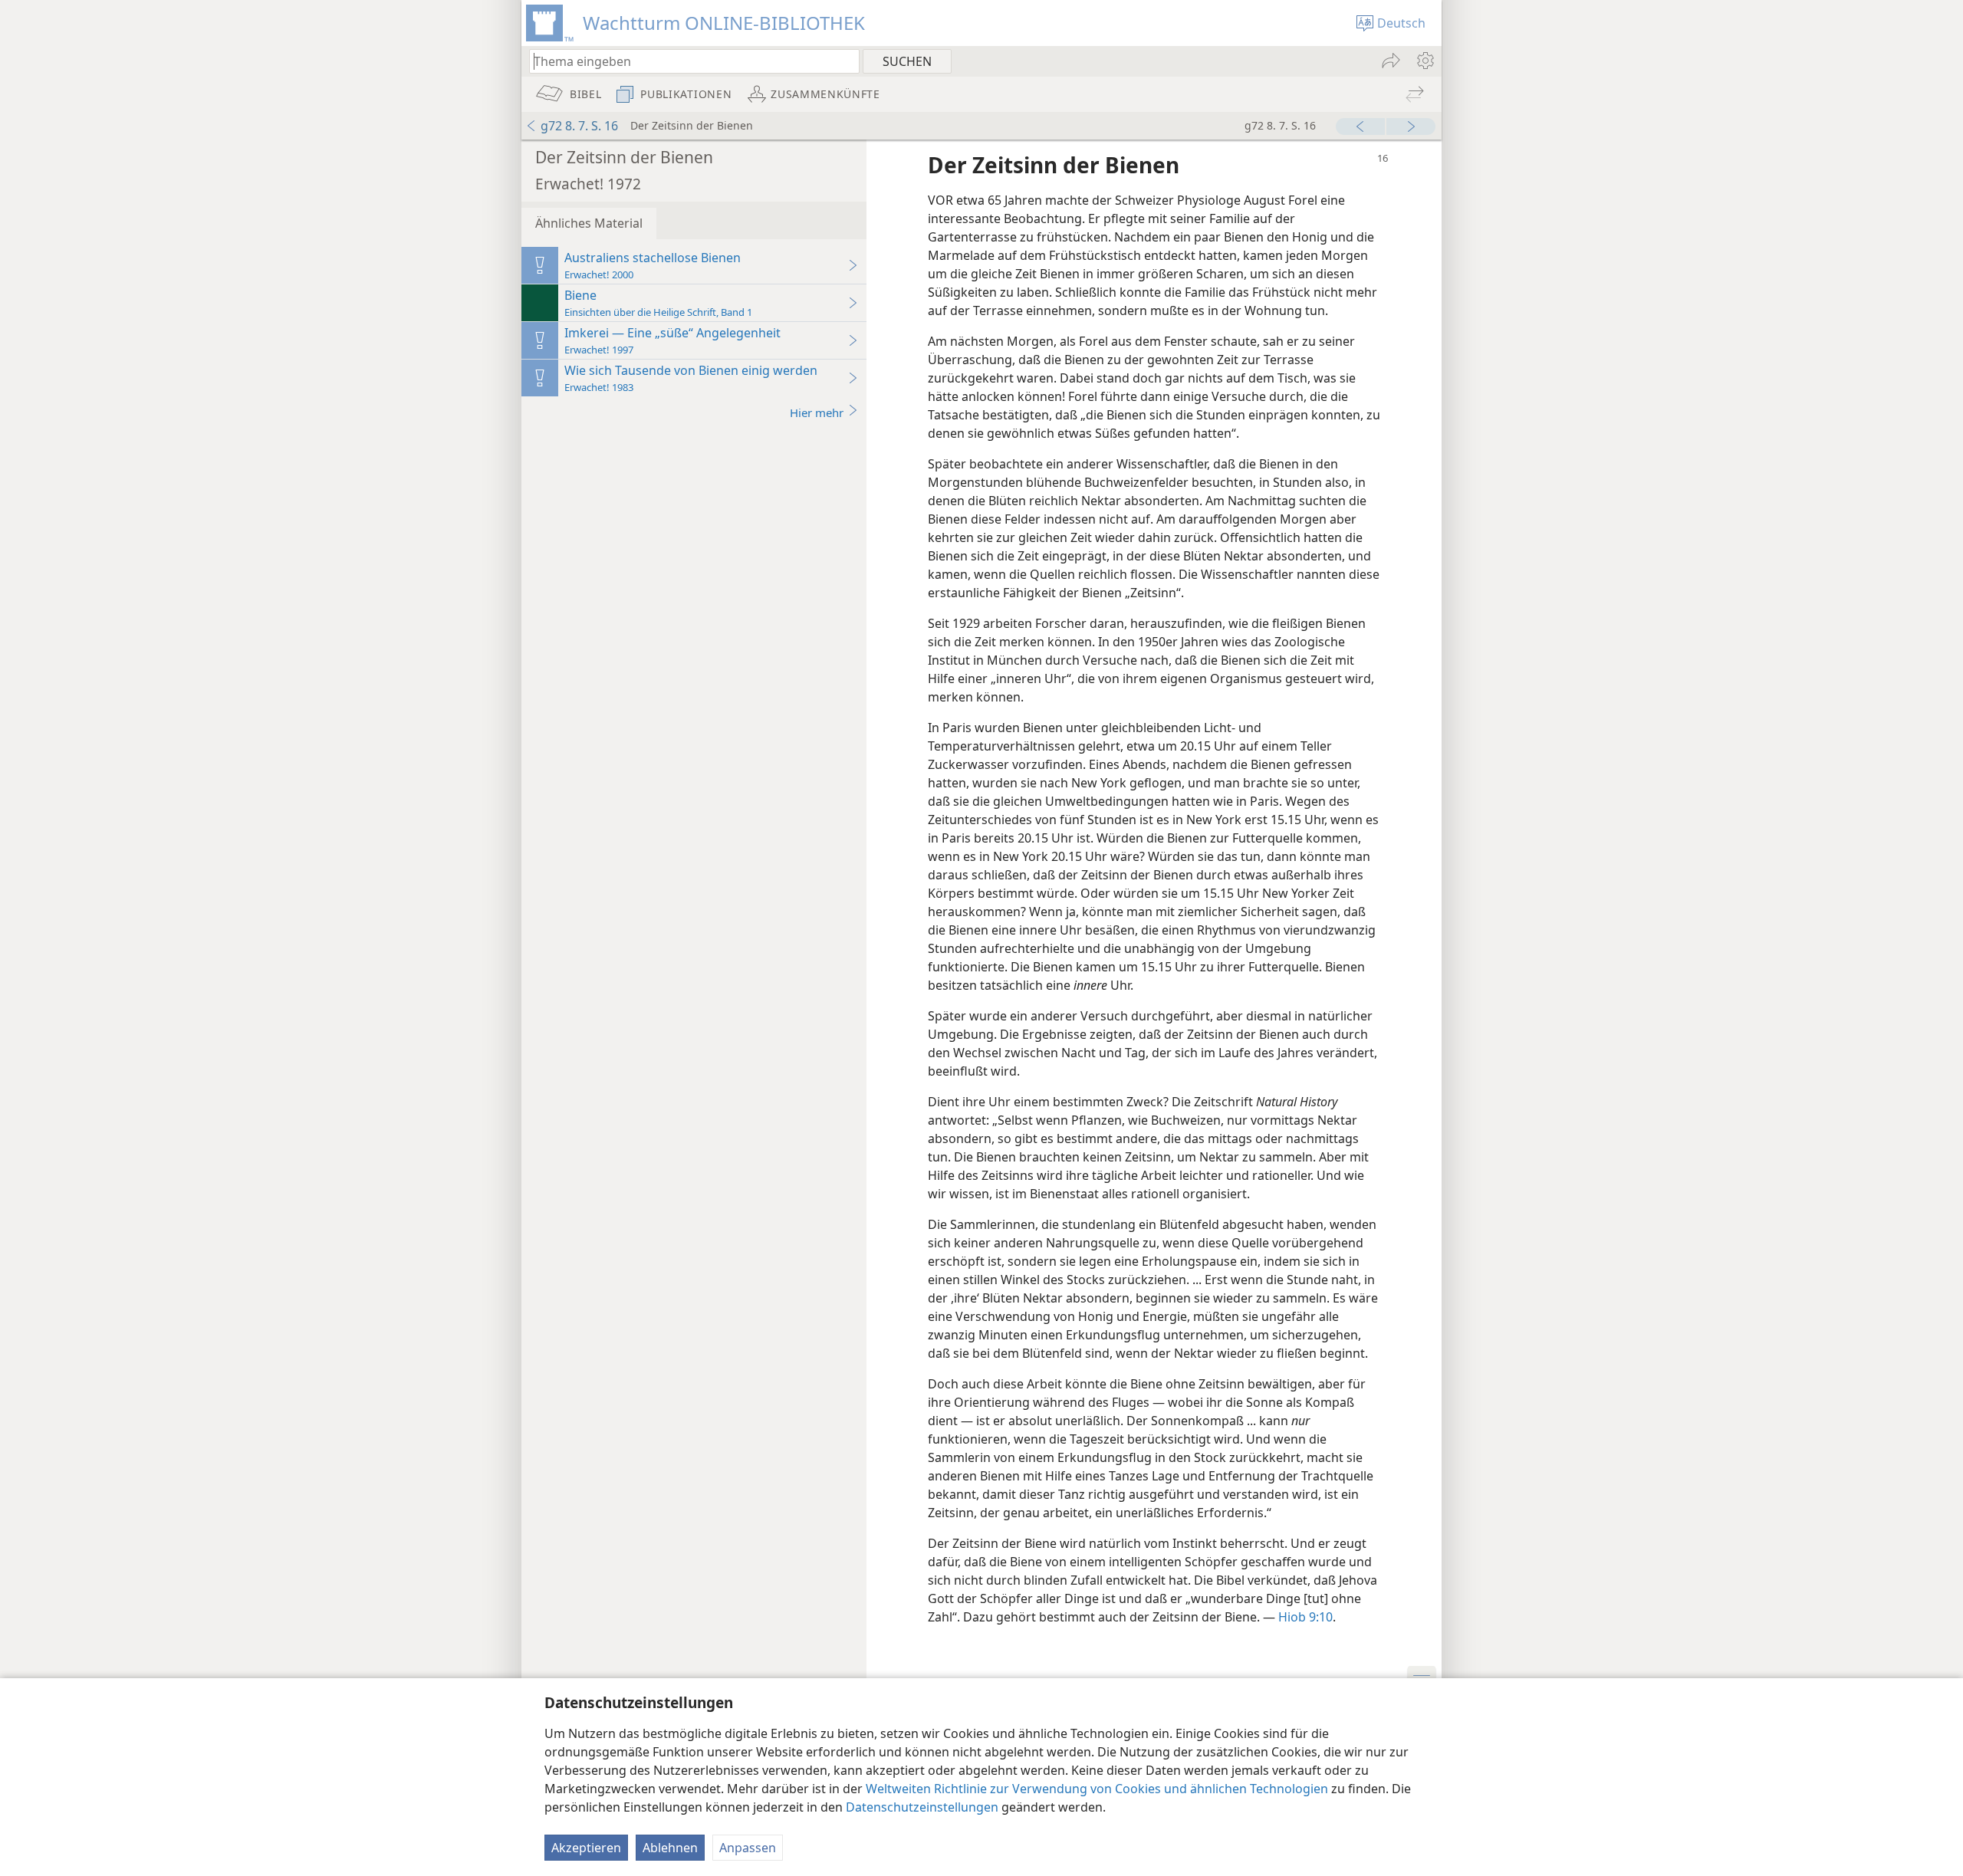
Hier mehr (817, 412)
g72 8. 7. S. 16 (579, 126)
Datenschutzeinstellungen (922, 1807)
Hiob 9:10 (1305, 1617)
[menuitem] (1424, 61)
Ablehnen (670, 1848)
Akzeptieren (586, 1848)
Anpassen (748, 1848)
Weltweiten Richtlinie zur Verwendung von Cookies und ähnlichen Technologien (1097, 1789)
